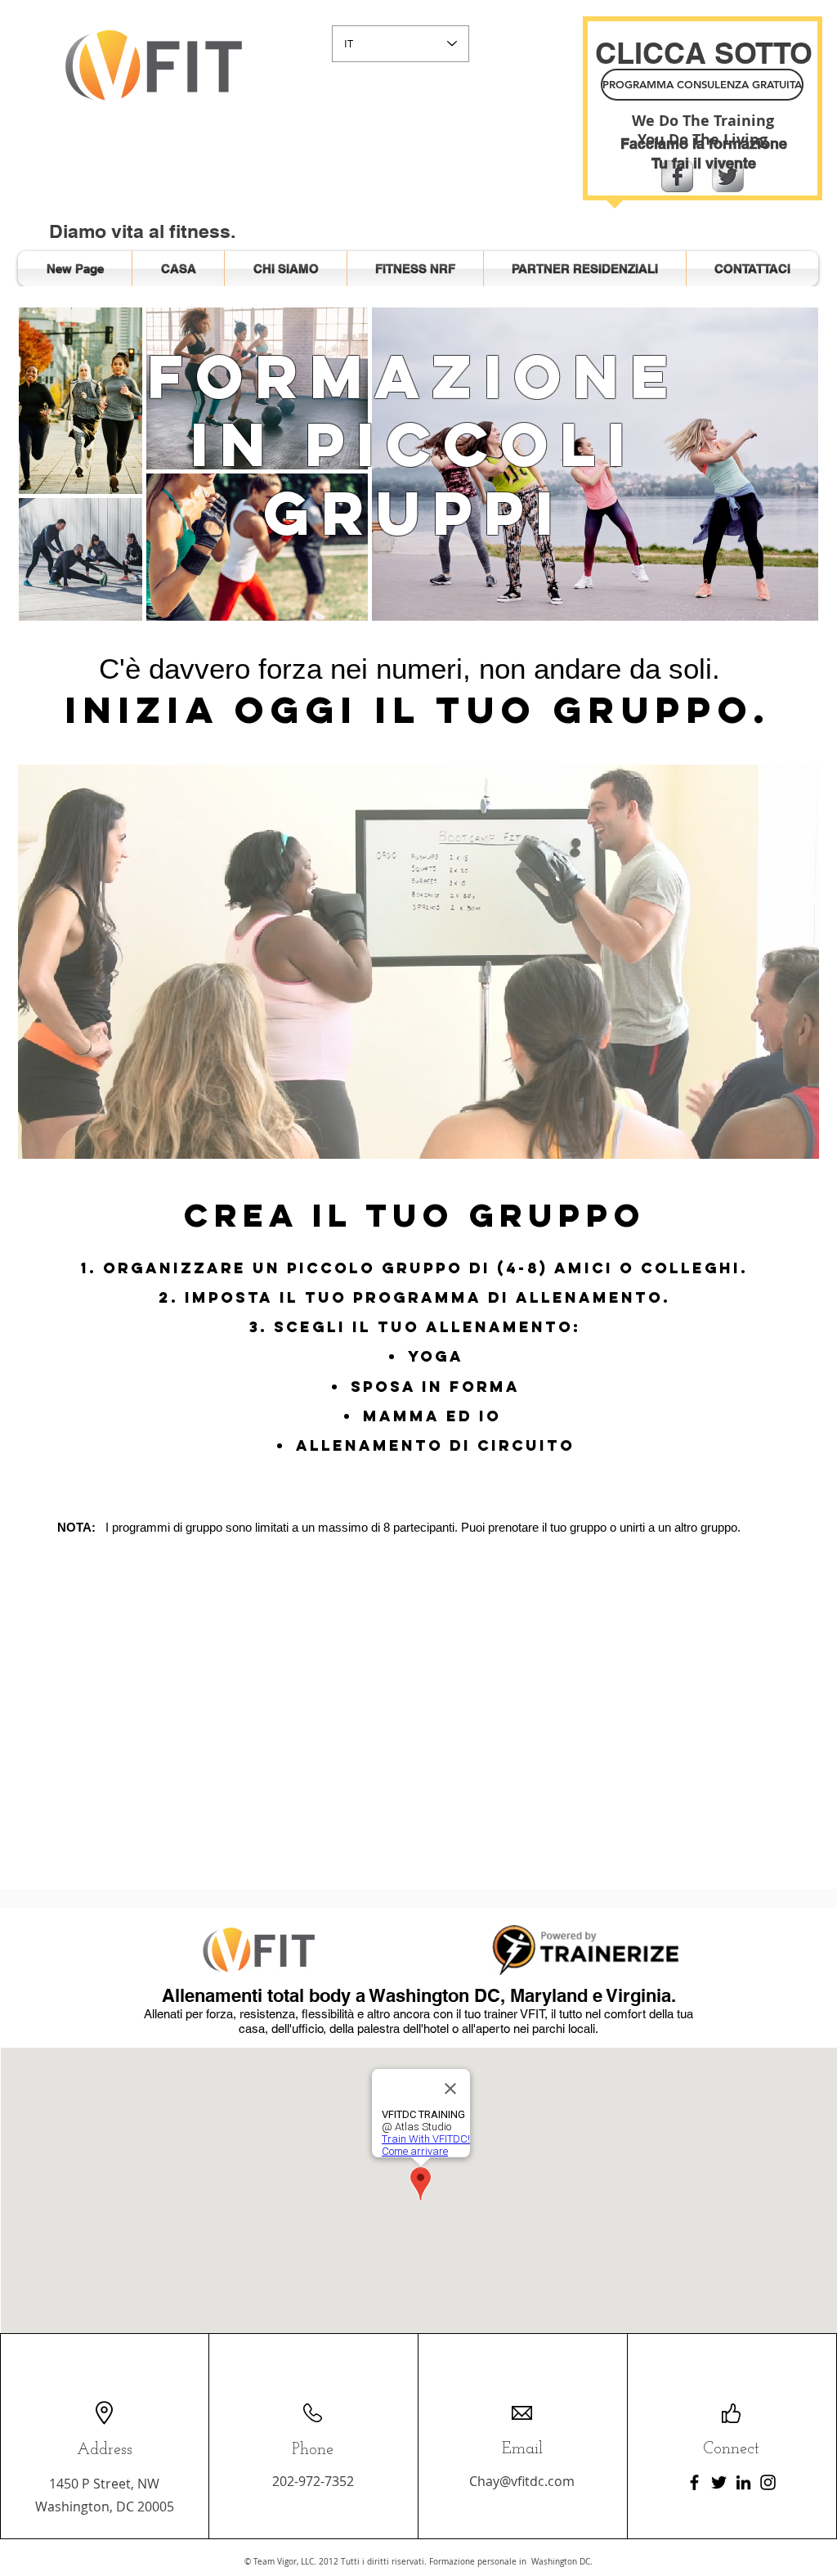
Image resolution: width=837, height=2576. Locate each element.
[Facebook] (694, 2482)
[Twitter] (719, 2482)
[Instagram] (768, 2482)
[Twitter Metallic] (728, 176)
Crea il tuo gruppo (415, 1215)
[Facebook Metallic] (677, 176)
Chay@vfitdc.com (522, 2481)
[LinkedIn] (743, 2482)
